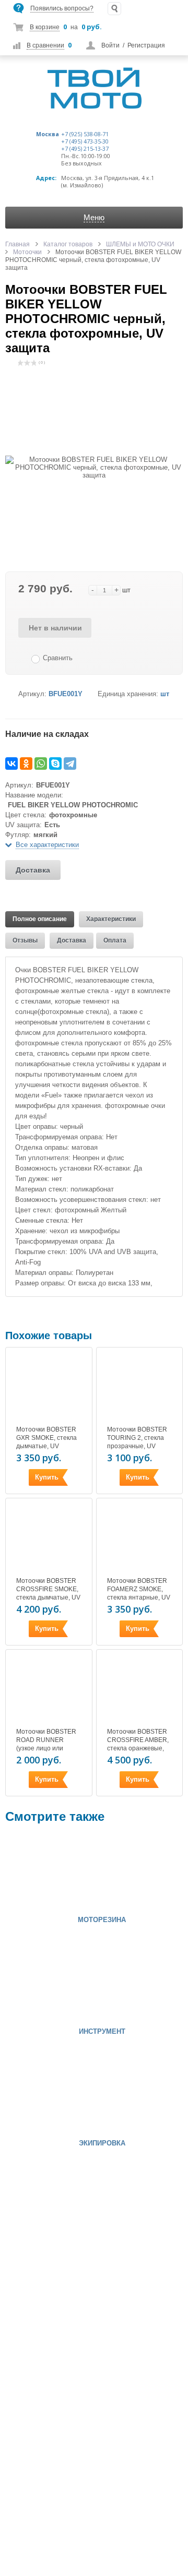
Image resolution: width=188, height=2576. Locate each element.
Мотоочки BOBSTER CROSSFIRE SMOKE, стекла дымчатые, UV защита (48, 1593)
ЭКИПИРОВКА (102, 2143)
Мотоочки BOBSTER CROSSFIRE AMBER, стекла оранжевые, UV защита (138, 1744)
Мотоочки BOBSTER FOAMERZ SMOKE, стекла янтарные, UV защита (139, 1593)
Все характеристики (47, 845)
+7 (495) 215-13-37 (85, 149)
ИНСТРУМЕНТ (102, 2032)
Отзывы (25, 940)
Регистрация (146, 45)
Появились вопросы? (62, 8)
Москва (48, 134)
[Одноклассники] (26, 764)
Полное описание (40, 919)
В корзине (45, 27)
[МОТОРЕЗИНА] (37, 1872)
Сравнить (58, 658)
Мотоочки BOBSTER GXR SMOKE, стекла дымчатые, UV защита (46, 1442)
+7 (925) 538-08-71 (85, 134)
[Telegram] (70, 764)
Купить (47, 1477)
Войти (110, 45)
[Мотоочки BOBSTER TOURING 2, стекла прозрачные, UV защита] (139, 1388)
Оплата (115, 940)
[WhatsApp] (41, 764)
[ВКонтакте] (11, 764)
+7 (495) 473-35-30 (85, 141)
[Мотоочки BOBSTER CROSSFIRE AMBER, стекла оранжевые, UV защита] (139, 1690)
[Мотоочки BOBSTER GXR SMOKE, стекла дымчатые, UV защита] (49, 1388)
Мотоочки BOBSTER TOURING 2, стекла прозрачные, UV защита (137, 1442)
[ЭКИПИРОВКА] (37, 2095)
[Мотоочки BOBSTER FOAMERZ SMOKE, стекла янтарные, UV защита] (139, 1539)
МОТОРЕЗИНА (102, 1920)
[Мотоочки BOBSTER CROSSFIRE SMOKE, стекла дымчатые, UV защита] (49, 1539)
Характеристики (111, 919)
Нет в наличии (55, 628)
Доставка (33, 870)
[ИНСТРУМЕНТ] (37, 1984)
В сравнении (45, 45)
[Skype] (55, 764)
